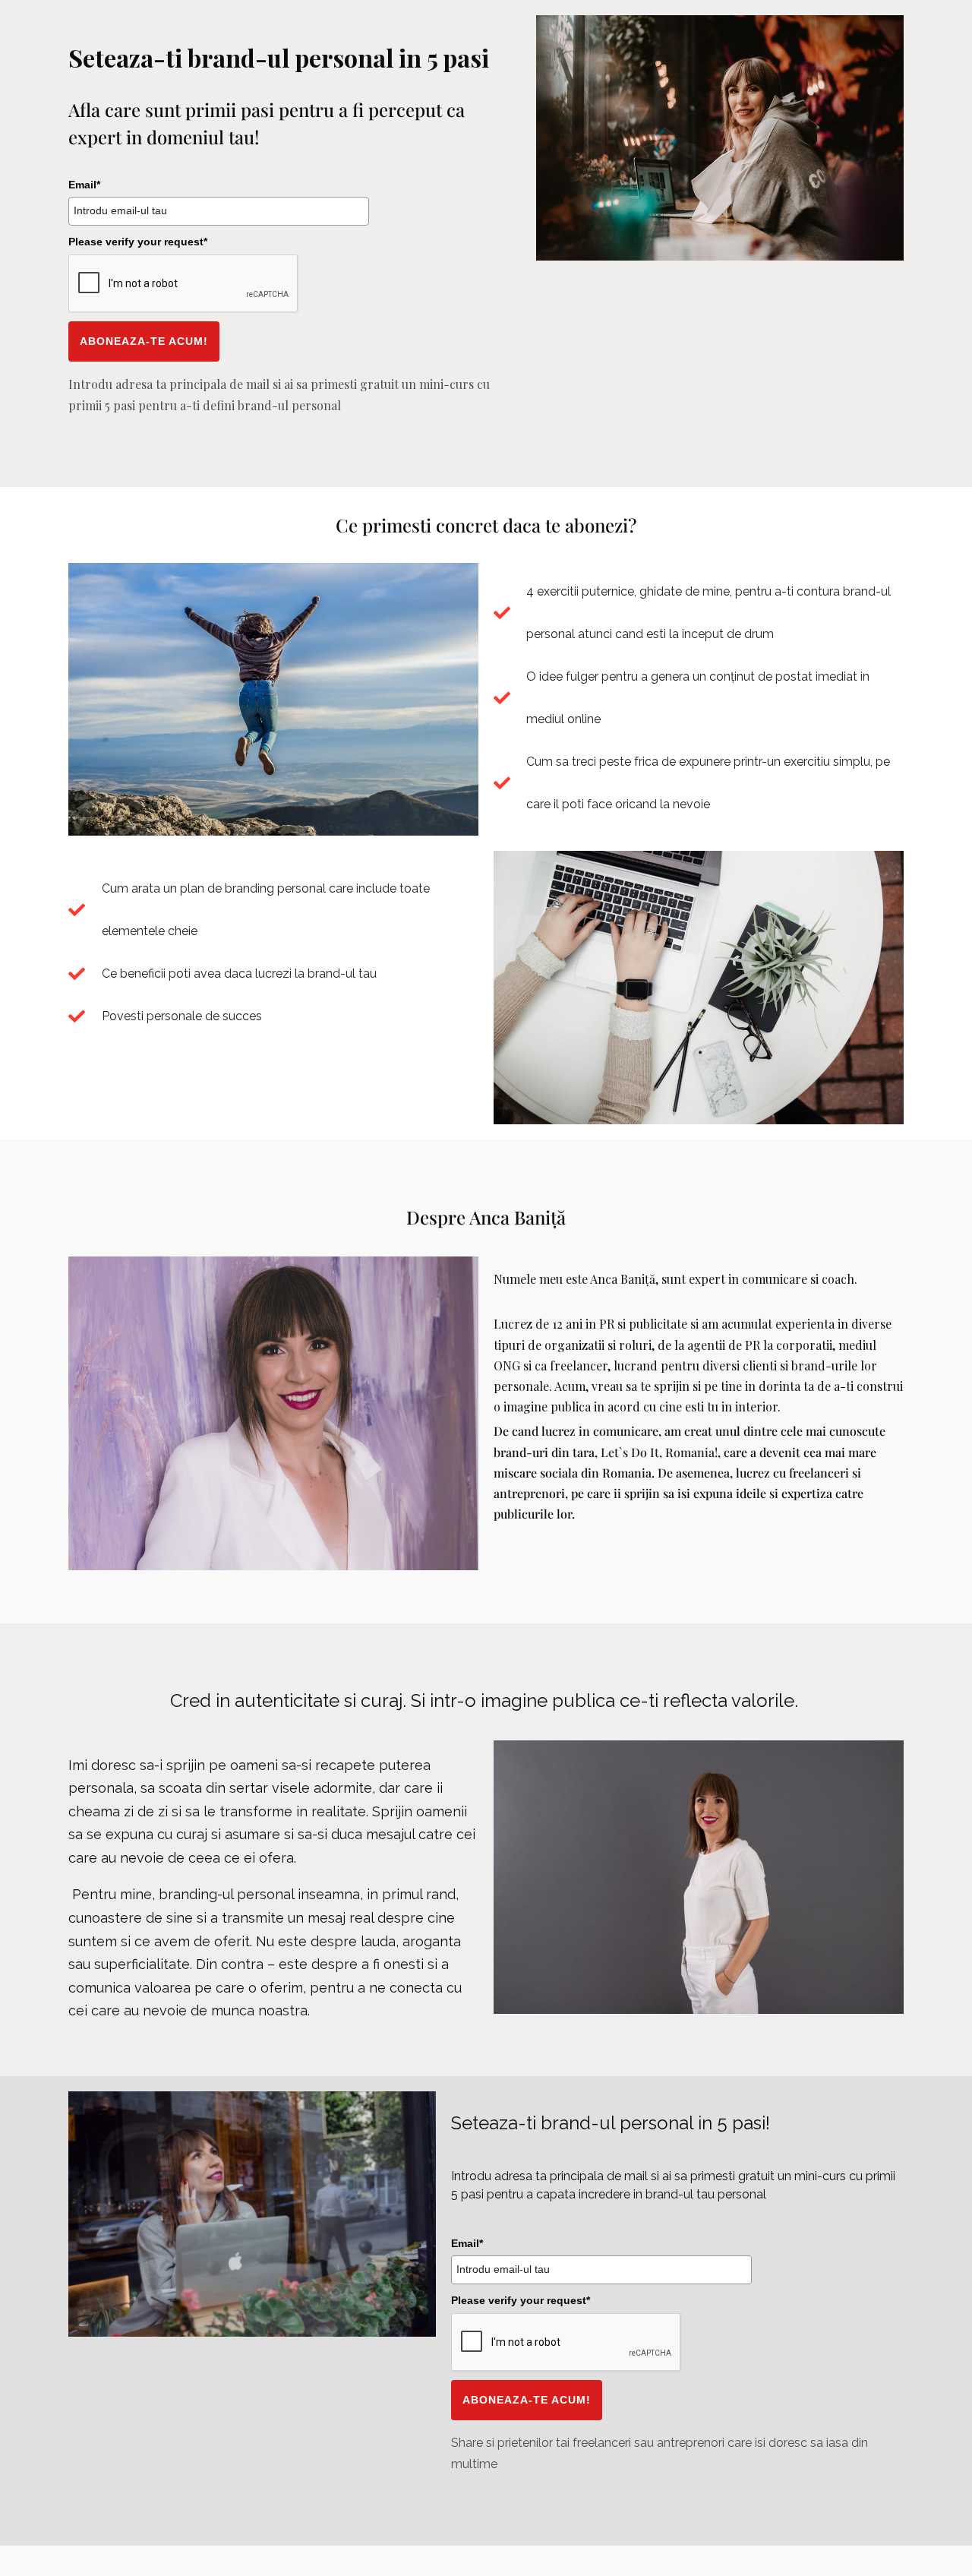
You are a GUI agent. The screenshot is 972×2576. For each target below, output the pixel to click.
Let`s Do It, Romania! (659, 1452)
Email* (84, 185)
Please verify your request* (138, 242)
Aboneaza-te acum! (144, 341)
